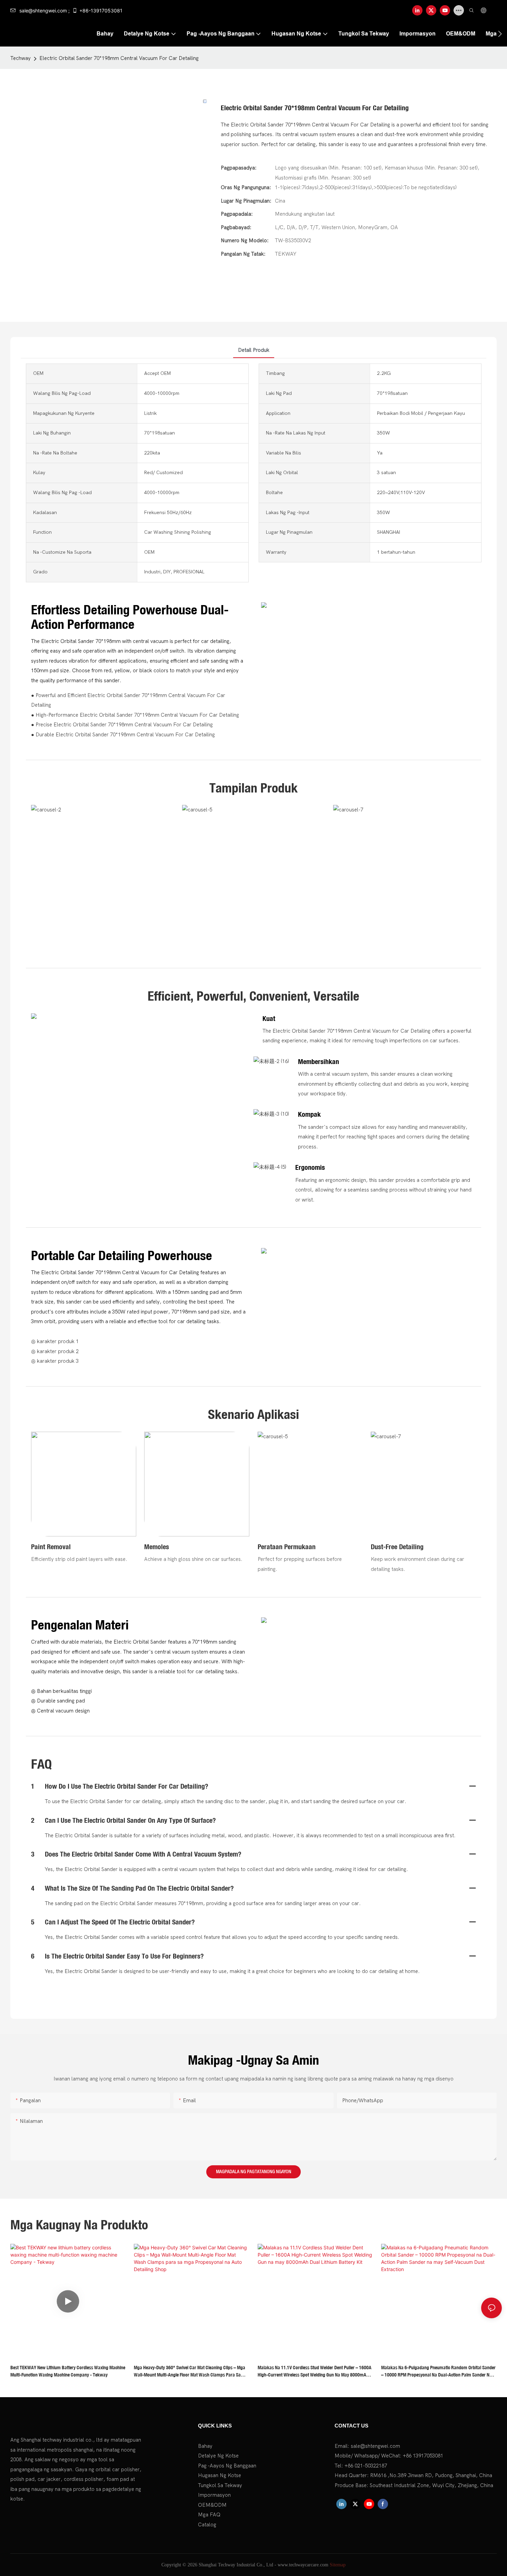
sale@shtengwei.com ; (44, 11)
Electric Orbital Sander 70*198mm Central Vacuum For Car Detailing (119, 58)
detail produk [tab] (254, 350)
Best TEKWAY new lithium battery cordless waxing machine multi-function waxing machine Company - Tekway (68, 2371)
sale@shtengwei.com (375, 2446)
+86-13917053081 (101, 11)
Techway (21, 58)
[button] (500, 34)
